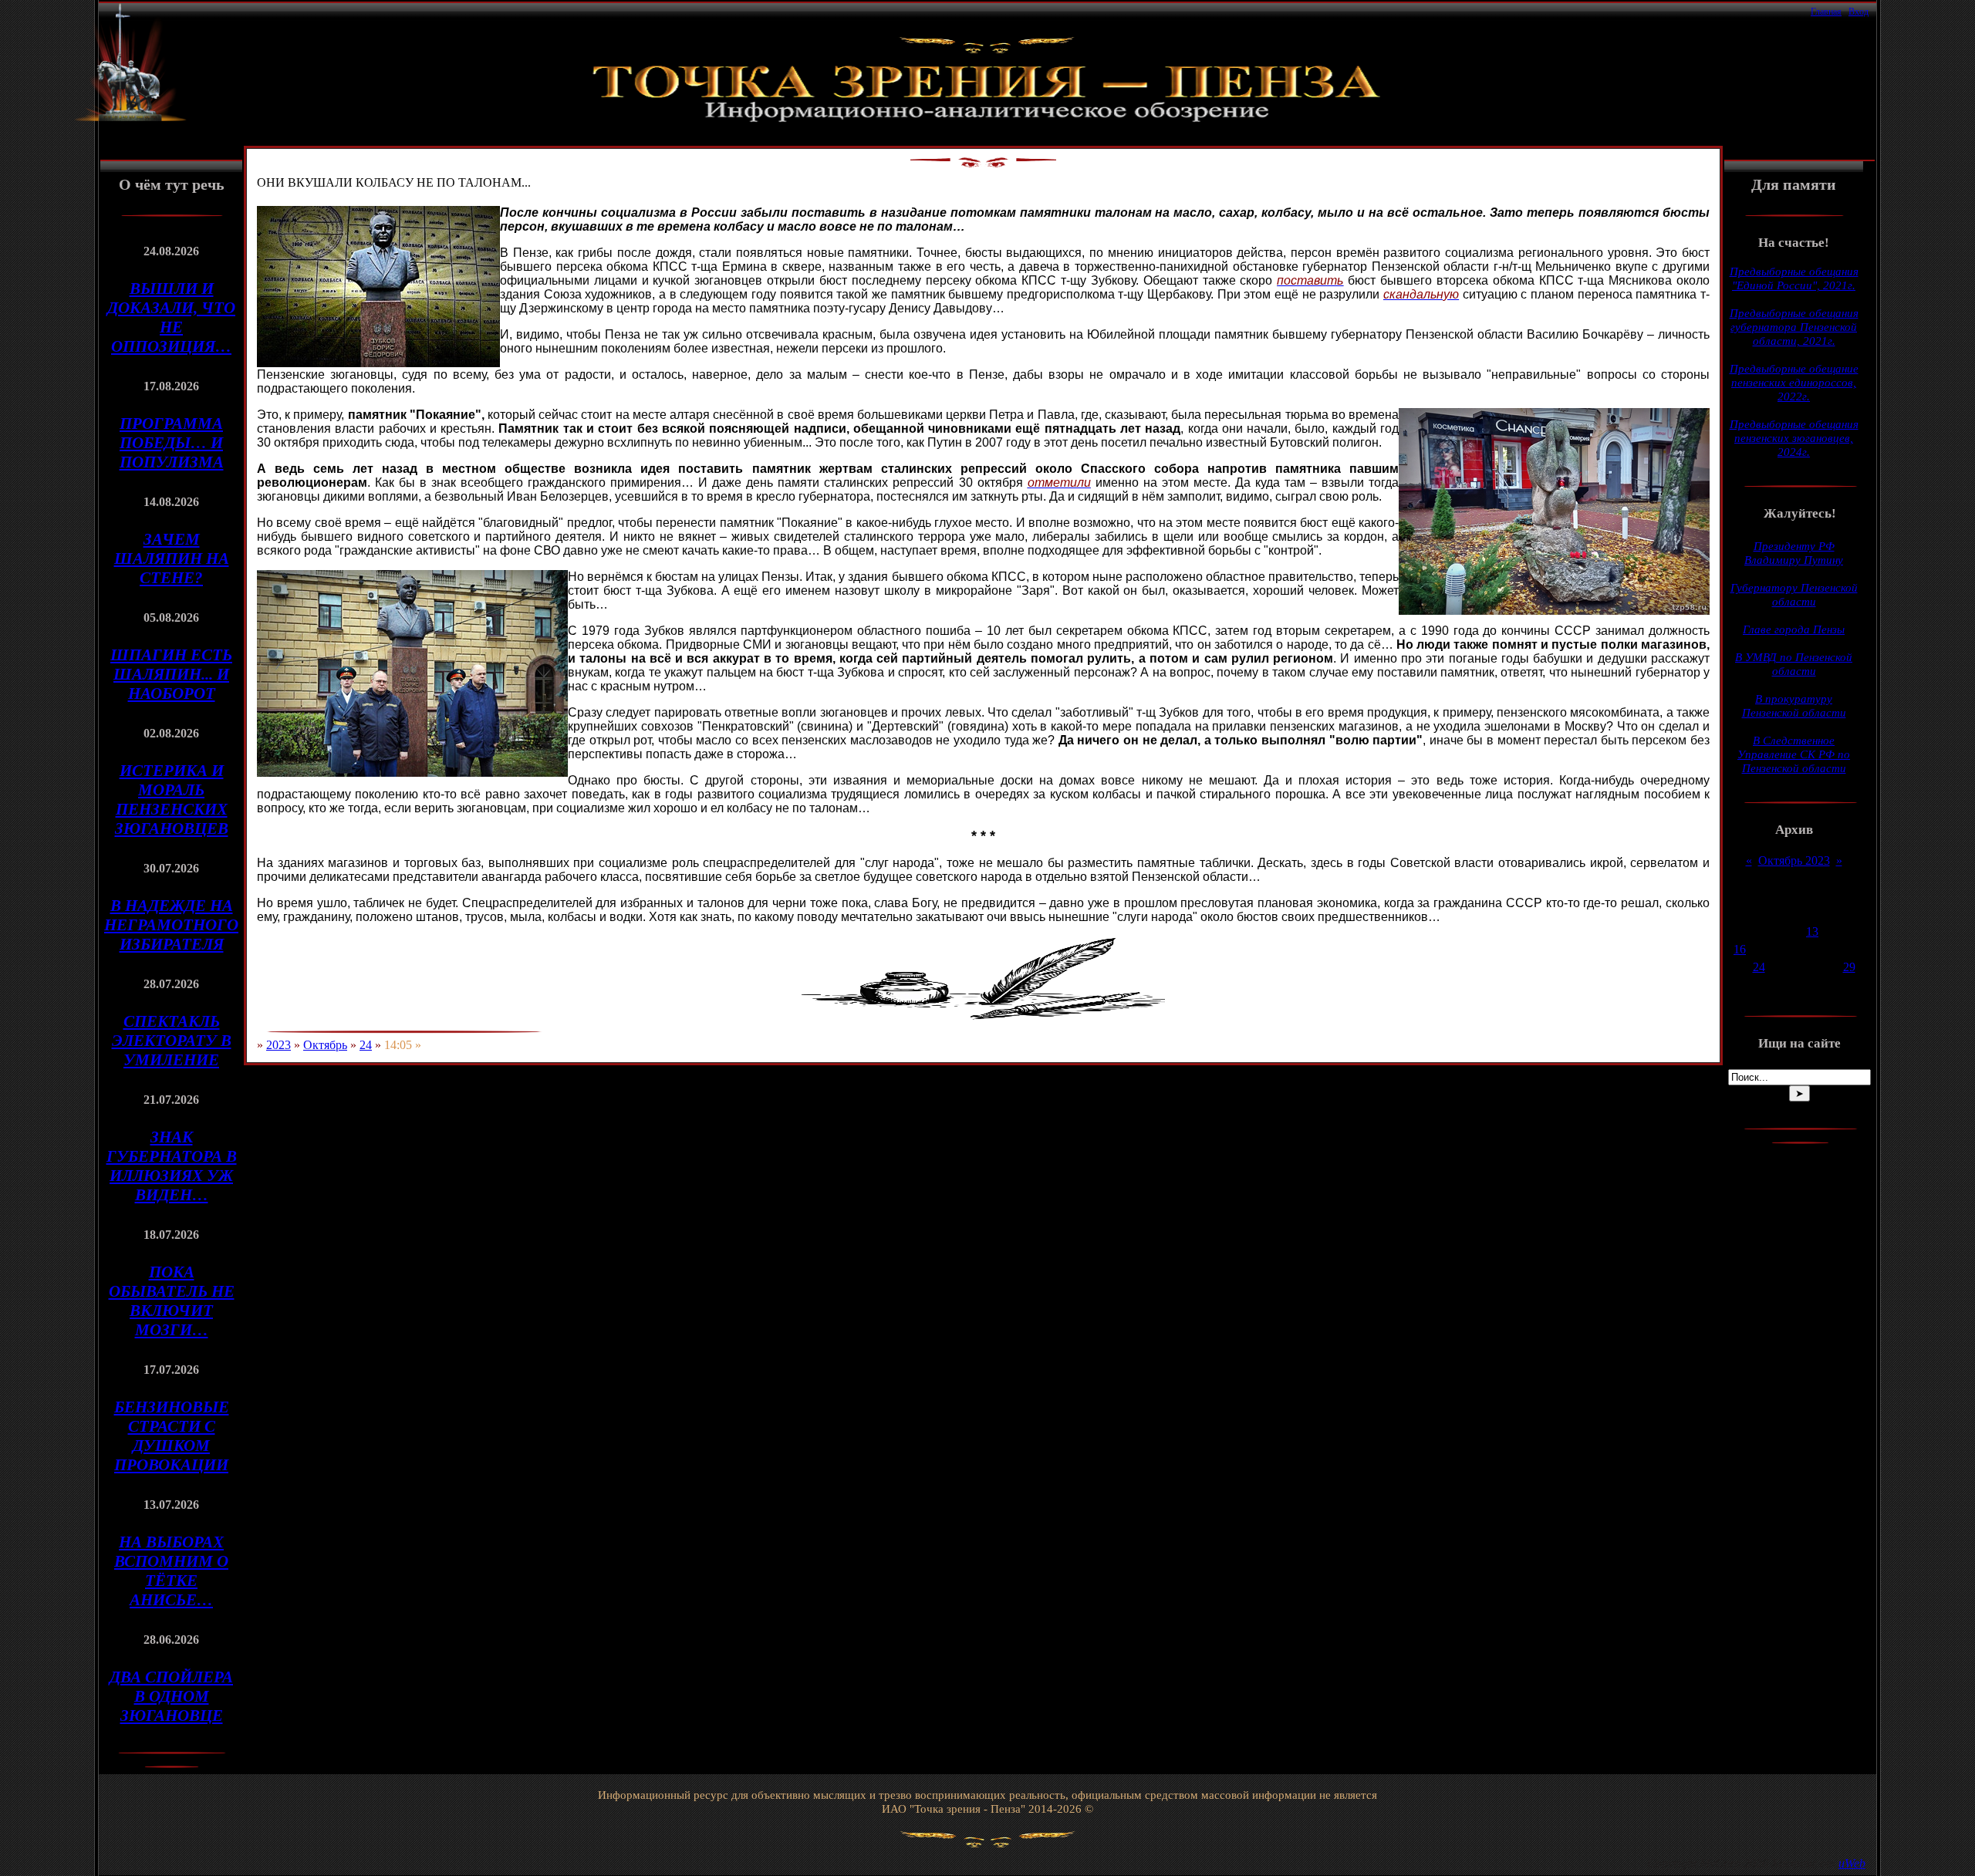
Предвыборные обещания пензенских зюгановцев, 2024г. (1794, 438)
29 (1849, 967)
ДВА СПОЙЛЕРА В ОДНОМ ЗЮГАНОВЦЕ (171, 1696)
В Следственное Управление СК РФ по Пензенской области (1794, 754)
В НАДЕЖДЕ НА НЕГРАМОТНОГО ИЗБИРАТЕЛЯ (171, 925)
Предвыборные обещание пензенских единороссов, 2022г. (1794, 383)
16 (1740, 949)
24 (366, 1045)
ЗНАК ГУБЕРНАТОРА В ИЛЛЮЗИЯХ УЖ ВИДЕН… (172, 1166)
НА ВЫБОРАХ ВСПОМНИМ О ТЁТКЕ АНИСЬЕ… (171, 1571)
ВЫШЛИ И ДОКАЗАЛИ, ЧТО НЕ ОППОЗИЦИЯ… (171, 317)
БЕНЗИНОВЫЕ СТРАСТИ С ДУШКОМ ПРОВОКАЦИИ (172, 1436)
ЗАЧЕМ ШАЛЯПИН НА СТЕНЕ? (172, 558)
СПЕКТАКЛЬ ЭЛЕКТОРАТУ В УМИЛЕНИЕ (172, 1041)
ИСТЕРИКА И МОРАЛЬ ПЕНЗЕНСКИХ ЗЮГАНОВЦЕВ (172, 800)
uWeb (1852, 1863)
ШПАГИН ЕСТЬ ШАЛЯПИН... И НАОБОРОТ (171, 674)
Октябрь (325, 1045)
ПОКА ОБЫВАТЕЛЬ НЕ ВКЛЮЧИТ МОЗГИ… (172, 1301)
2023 (279, 1045)
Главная (1826, 12)
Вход (1859, 12)
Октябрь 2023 (1794, 860)
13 (1812, 931)
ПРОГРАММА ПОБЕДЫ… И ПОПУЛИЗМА (172, 443)
